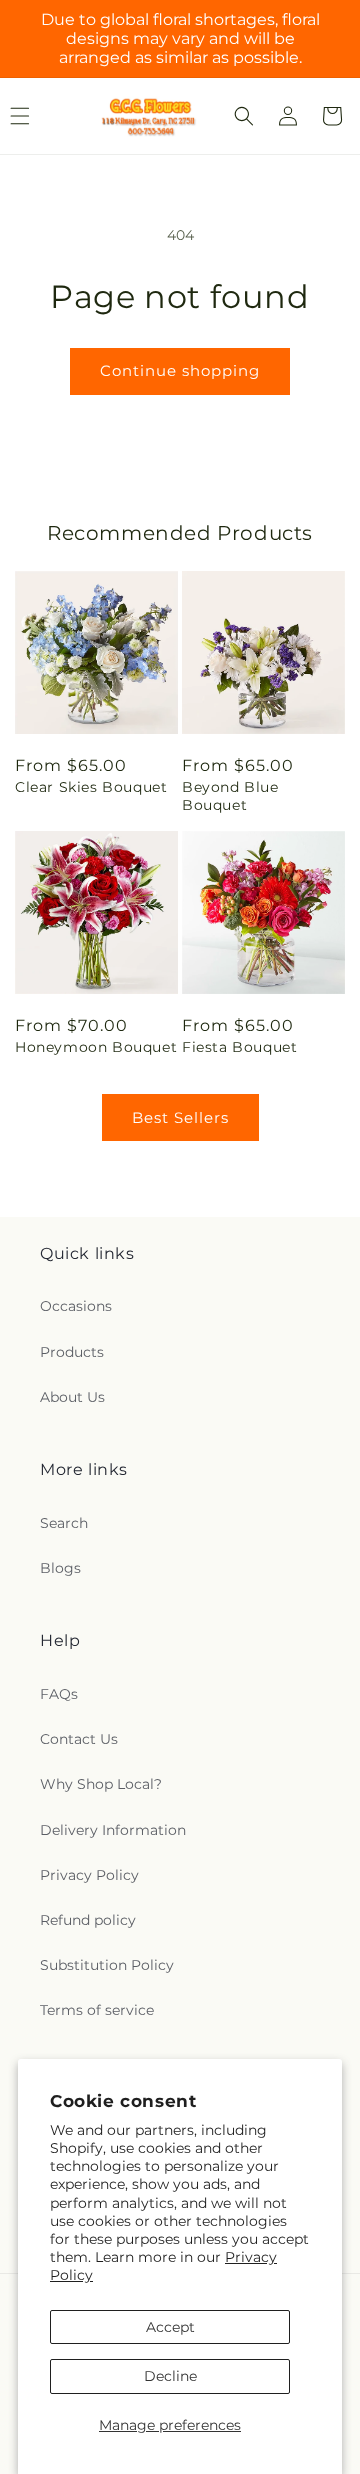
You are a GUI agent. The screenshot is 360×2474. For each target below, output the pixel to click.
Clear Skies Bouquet (91, 787)
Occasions (76, 1306)
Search (64, 1523)
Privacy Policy (89, 1875)
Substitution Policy (107, 1965)
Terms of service (97, 2010)
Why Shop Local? (101, 1784)
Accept (170, 2327)
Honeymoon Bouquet (96, 1047)
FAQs (59, 1694)
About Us (72, 1397)
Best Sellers (180, 1117)
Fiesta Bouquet (239, 1047)
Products (72, 1352)
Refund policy (88, 1920)
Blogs (60, 1568)
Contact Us (79, 1739)
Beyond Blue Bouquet (230, 796)
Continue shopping (180, 370)
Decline (170, 2376)
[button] (244, 116)
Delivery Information (113, 1830)
